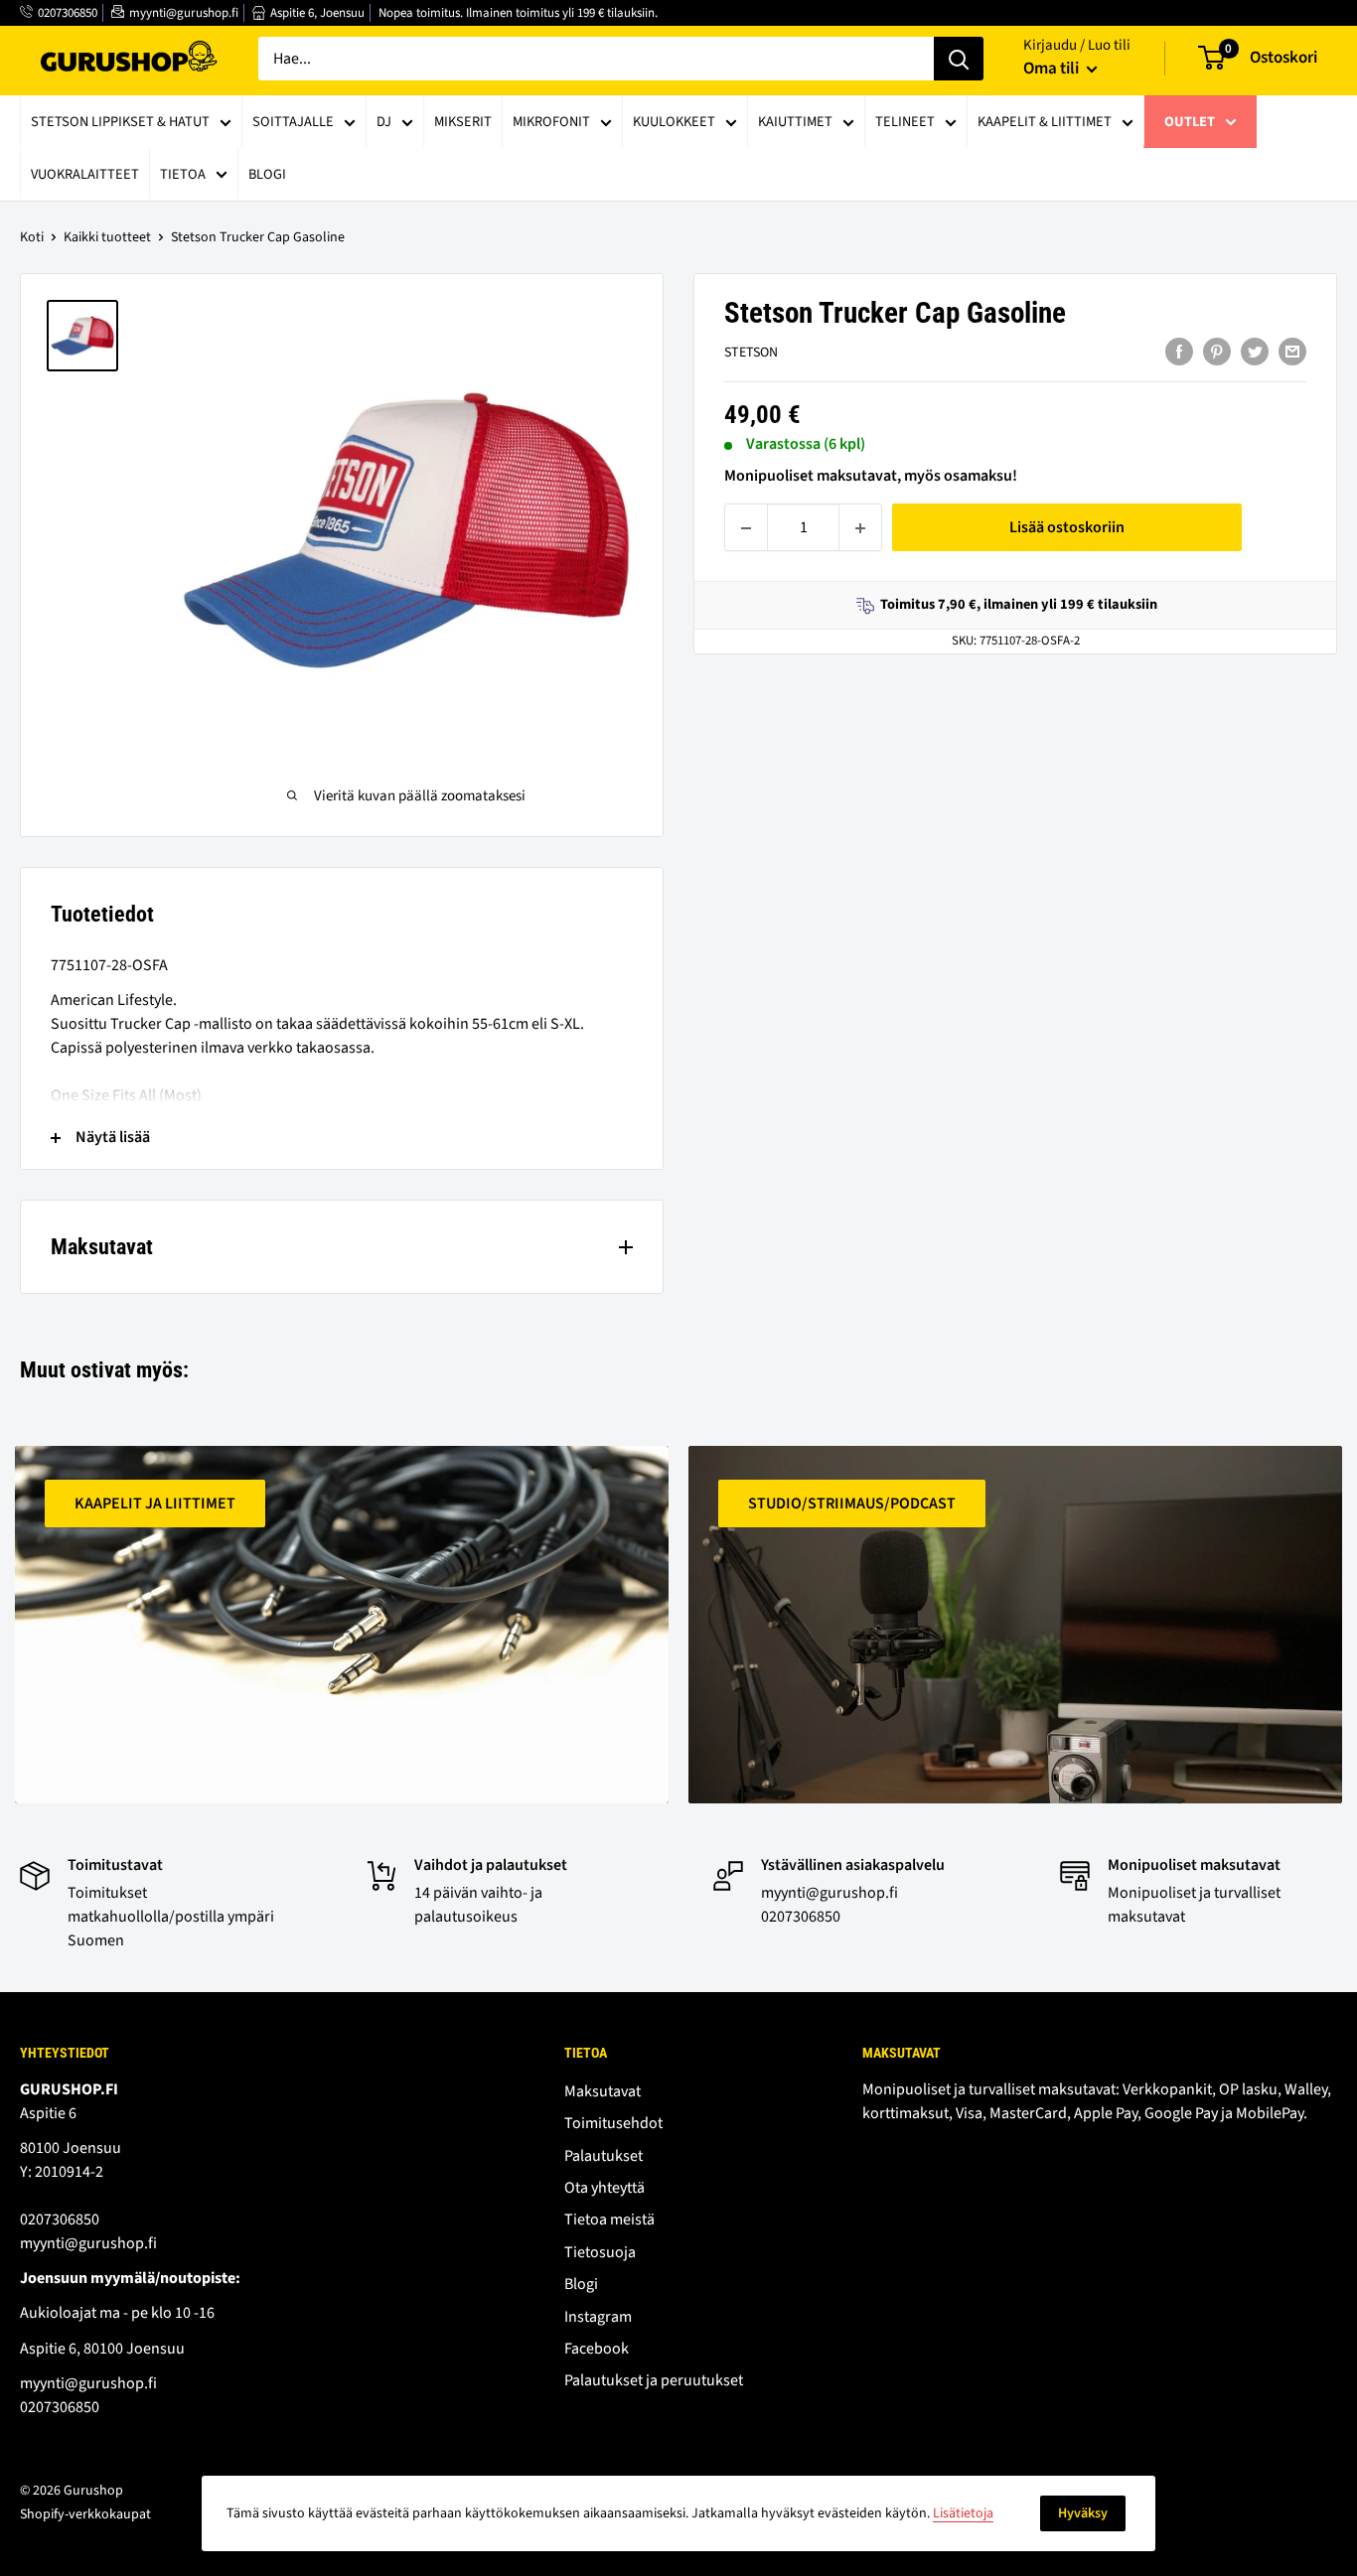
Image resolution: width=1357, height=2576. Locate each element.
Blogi (267, 174)
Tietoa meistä (609, 2219)
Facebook (597, 2349)
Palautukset (603, 2156)
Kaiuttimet (795, 122)
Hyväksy (1083, 2513)
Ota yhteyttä (604, 2188)
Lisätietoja (963, 2513)
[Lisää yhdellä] (860, 528)
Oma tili (1053, 69)
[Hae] (959, 59)
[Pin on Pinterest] (1217, 352)
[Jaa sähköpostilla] (1292, 352)
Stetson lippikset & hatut (120, 122)
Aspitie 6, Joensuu (317, 13)
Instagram (598, 2317)
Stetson (751, 354)
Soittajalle (293, 122)
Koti (32, 237)
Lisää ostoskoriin (1067, 528)
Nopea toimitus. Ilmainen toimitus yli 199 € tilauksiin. (518, 13)
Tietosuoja (600, 2252)
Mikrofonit (551, 122)
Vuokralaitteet (85, 174)
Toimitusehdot (613, 2123)
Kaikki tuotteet (107, 237)
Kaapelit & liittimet (1045, 122)
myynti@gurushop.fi (184, 13)
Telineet (905, 122)
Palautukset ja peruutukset (654, 2380)
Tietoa (183, 174)
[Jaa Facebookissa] (1179, 352)
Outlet (1190, 122)
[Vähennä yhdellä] (746, 528)
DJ (384, 122)
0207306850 (68, 13)
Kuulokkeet (674, 122)
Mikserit (463, 122)
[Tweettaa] (1255, 352)
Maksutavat (603, 2091)
